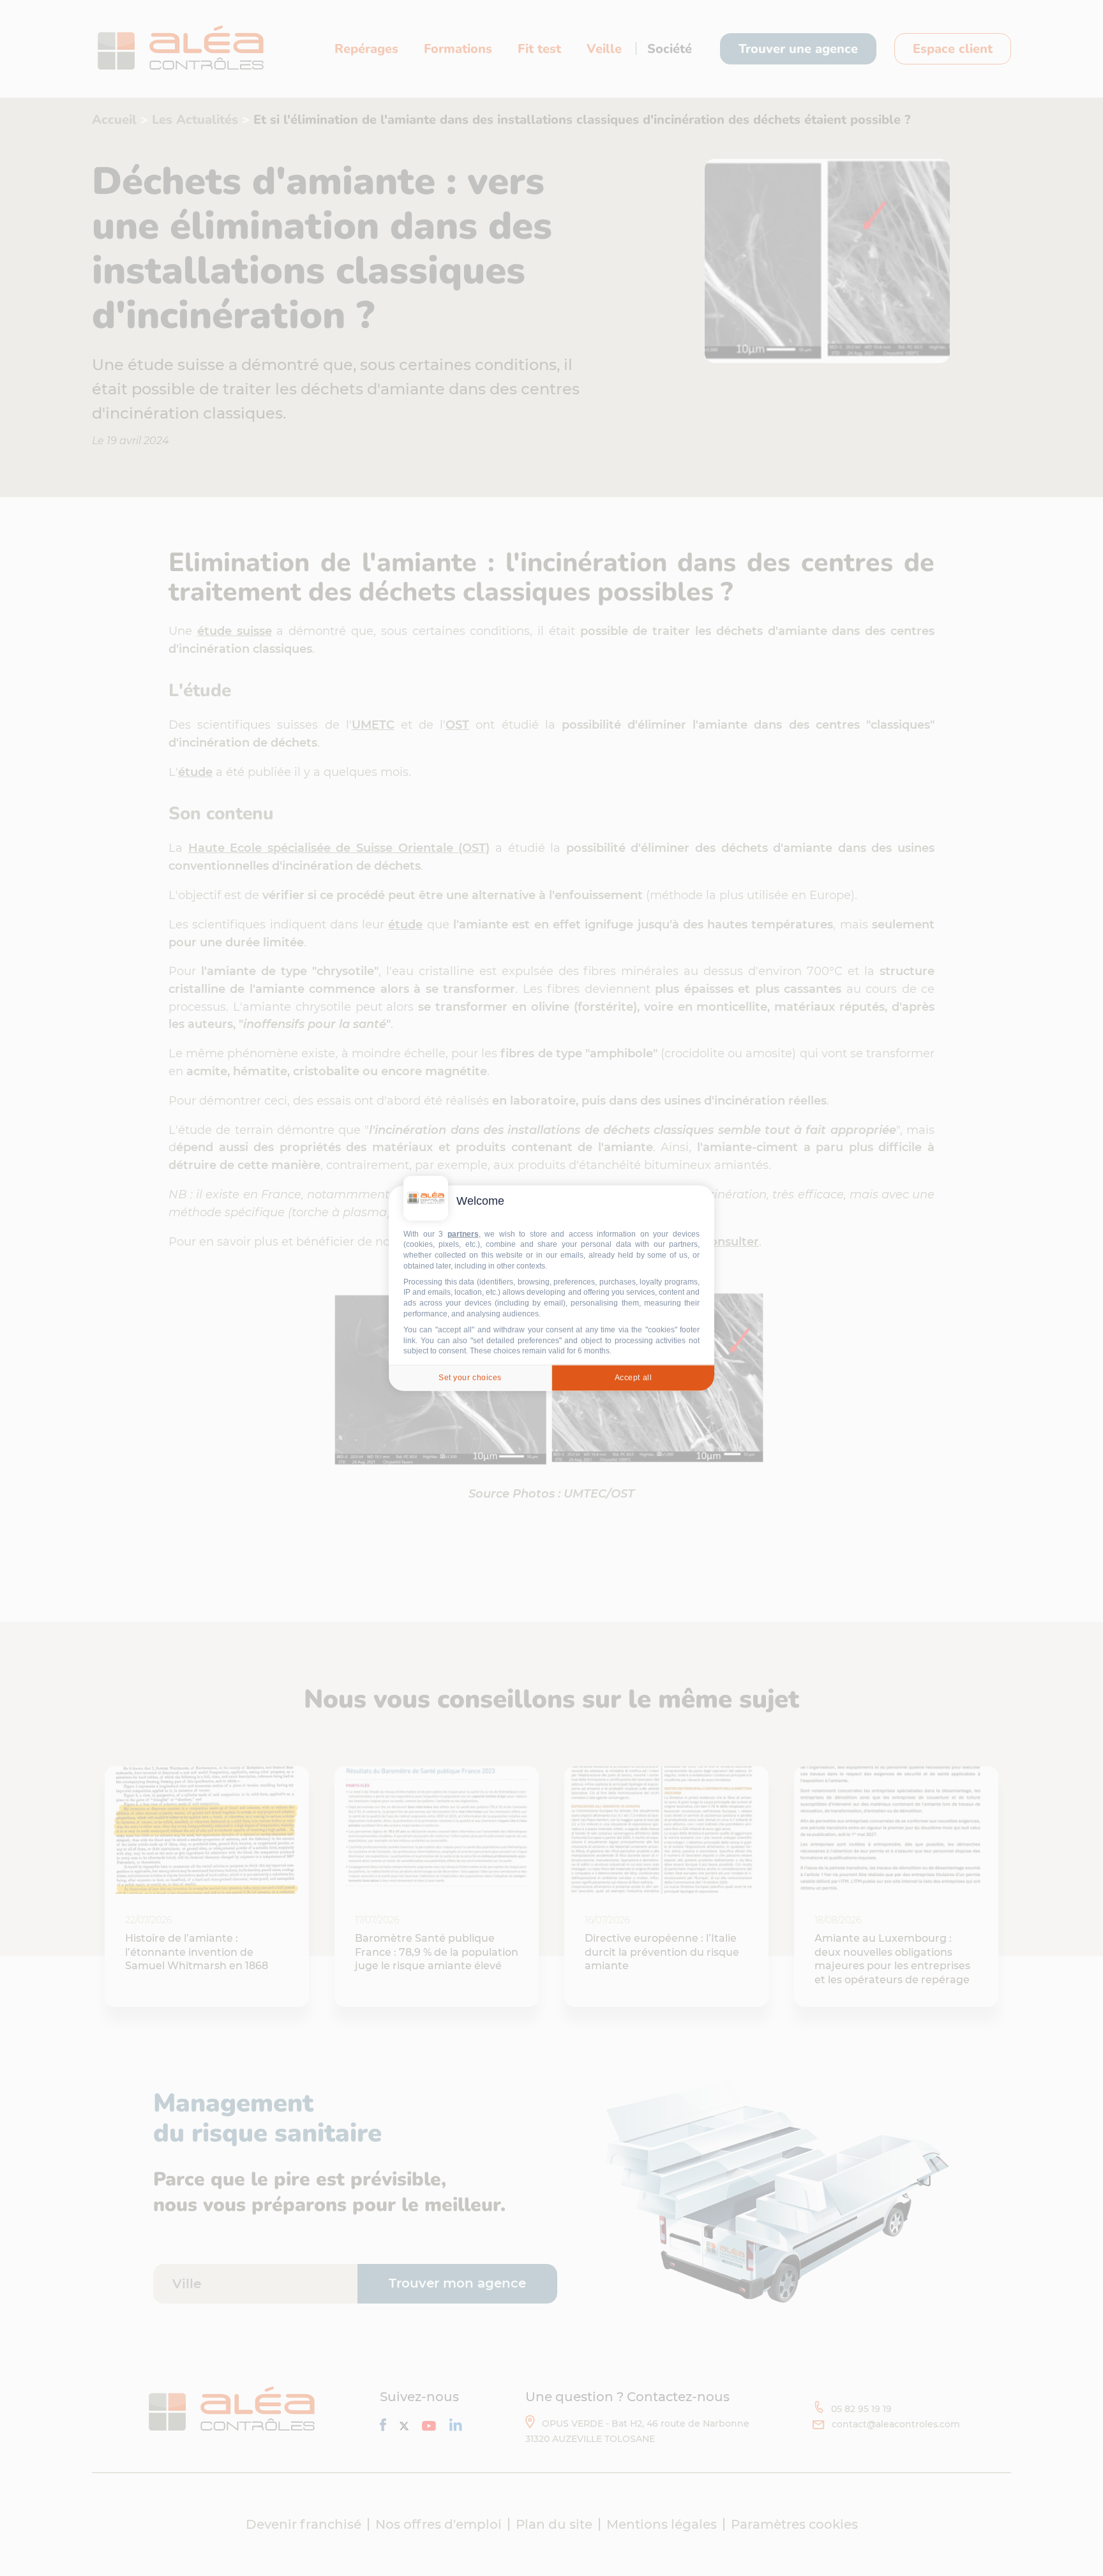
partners (463, 1233)
